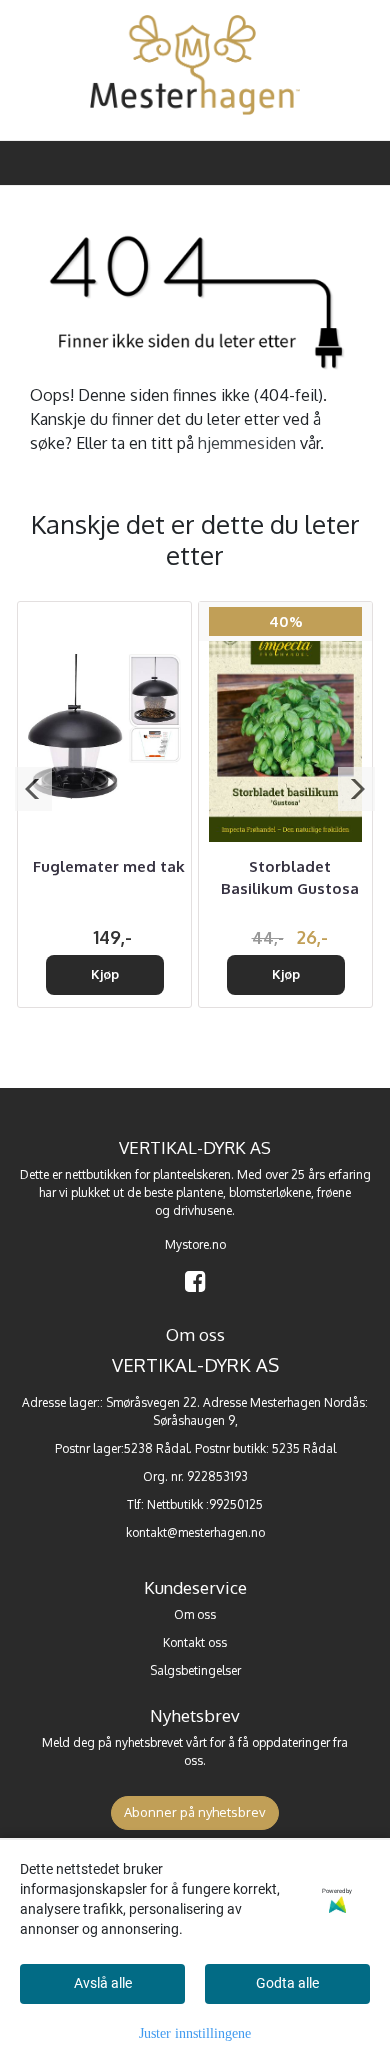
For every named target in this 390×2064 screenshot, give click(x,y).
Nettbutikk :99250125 (205, 1504)
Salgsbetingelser (195, 1670)
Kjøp (105, 974)
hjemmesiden (247, 443)
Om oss (195, 1614)
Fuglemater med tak (109, 866)
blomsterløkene (270, 1192)
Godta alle (287, 1983)
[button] (33, 789)
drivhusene (202, 1210)
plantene (199, 1192)
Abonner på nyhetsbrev (195, 1812)
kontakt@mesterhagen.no (195, 1532)
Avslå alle (103, 1983)
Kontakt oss (195, 1642)
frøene (334, 1192)
